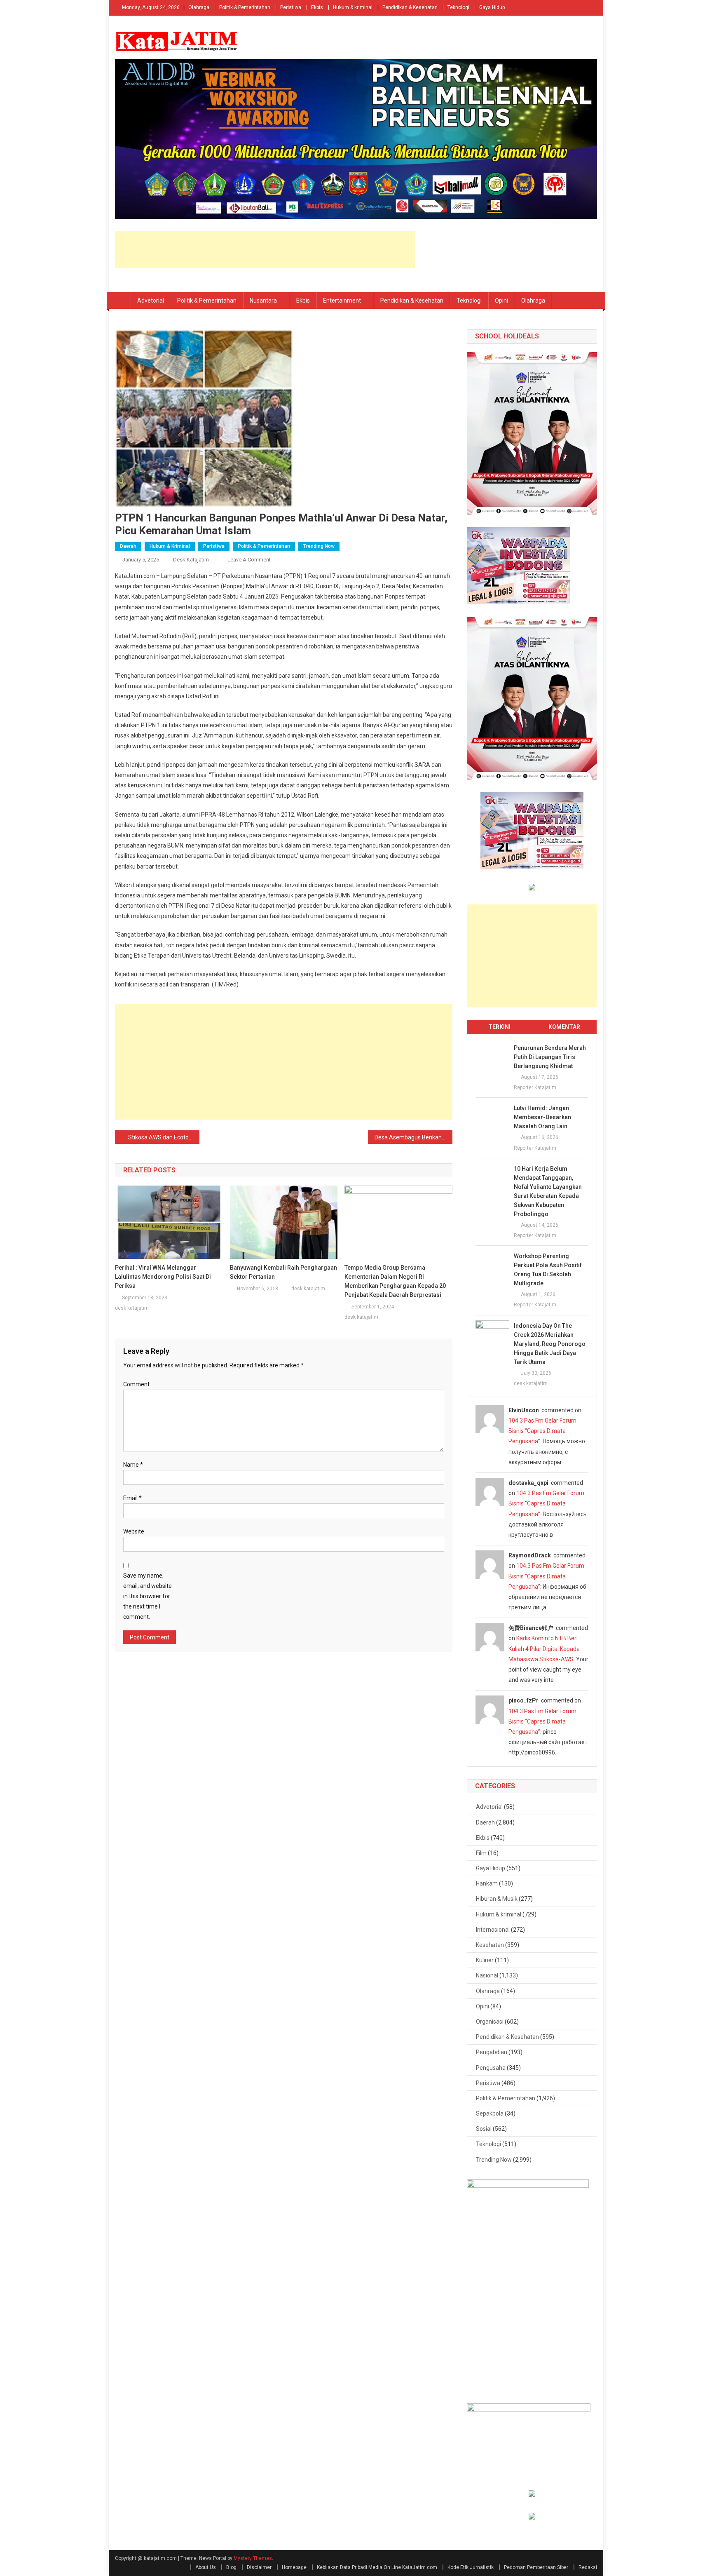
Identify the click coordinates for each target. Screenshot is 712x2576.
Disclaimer (259, 2567)
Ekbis (317, 7)
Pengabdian (492, 2052)
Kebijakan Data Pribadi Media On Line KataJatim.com (377, 2567)
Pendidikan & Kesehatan (410, 7)
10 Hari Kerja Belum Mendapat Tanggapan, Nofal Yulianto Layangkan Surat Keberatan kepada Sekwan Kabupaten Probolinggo (548, 1191)
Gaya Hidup (492, 7)
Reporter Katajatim (535, 1087)
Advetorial (151, 301)
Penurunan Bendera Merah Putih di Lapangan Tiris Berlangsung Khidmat (550, 1057)
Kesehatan (490, 1945)
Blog (231, 2567)
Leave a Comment (249, 560)
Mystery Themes (253, 2558)
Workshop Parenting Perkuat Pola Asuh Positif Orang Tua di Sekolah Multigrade (548, 1270)
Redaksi (588, 2567)
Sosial (484, 2129)
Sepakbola (490, 2113)
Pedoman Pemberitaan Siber (536, 2567)
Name (133, 1465)
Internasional (493, 1930)
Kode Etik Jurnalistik (471, 2567)
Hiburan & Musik (497, 1899)
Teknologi (458, 7)
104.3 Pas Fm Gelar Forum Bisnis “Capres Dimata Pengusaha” (542, 1431)
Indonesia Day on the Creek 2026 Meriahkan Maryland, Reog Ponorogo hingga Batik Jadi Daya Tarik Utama (550, 1344)
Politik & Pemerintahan (245, 7)
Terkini (499, 1027)
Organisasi (490, 2022)
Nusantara (263, 301)
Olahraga (199, 7)
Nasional (487, 1975)
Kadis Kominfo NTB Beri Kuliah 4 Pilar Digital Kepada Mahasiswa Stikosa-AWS (544, 1648)
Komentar (564, 1027)
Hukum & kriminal (353, 7)
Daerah (128, 546)
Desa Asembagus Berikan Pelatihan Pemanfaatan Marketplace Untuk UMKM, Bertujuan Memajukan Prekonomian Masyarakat (413, 1137)
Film (481, 1853)
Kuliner (485, 1960)
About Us (206, 2567)
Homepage (294, 2567)
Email (132, 1498)
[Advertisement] (265, 250)
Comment (136, 1384)
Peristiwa (291, 7)
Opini (501, 301)
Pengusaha (491, 2068)
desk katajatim (191, 560)
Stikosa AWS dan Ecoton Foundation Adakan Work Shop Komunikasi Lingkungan (164, 1137)
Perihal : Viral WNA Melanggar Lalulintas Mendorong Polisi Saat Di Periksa (163, 1277)
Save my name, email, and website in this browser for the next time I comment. (148, 1596)
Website (134, 1531)
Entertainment (342, 301)
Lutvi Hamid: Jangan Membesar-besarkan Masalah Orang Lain (542, 1117)
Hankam (487, 1883)
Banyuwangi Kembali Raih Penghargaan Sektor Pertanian (283, 1272)
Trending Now (319, 546)
